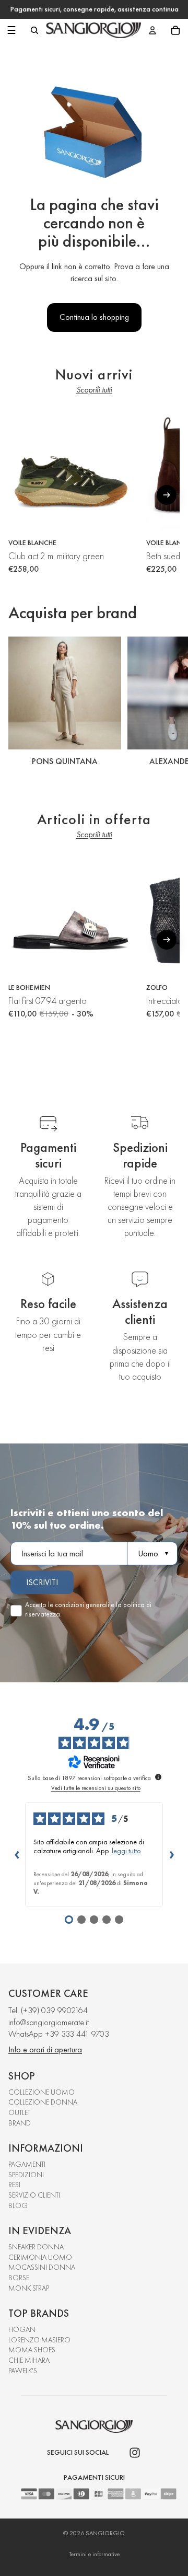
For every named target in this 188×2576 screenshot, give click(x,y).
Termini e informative (94, 2554)
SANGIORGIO (105, 2533)
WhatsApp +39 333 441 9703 (59, 2034)
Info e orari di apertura (45, 2049)
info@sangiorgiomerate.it (49, 2022)
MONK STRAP (29, 2288)
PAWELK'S (23, 2371)
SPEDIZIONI (26, 2175)
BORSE (19, 2278)
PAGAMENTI (27, 2164)
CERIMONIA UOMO (40, 2257)
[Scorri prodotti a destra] (167, 495)
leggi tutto (126, 1851)
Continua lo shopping (94, 317)
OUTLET (19, 2112)
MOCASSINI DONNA (42, 2267)
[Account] (152, 30)
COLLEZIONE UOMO (42, 2092)
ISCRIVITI (42, 1582)
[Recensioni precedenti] (17, 1854)
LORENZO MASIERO (39, 2340)
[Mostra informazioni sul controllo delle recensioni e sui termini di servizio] (158, 1777)
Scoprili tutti (94, 390)
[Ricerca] (34, 30)
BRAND (20, 2123)
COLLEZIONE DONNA (43, 2102)
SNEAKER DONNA (36, 2247)
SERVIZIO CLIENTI (34, 2195)
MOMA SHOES (32, 2350)
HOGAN (22, 2329)
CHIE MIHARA (29, 2360)
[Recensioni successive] (171, 1854)
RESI (14, 2185)
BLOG (18, 2205)
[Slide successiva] (168, 703)
